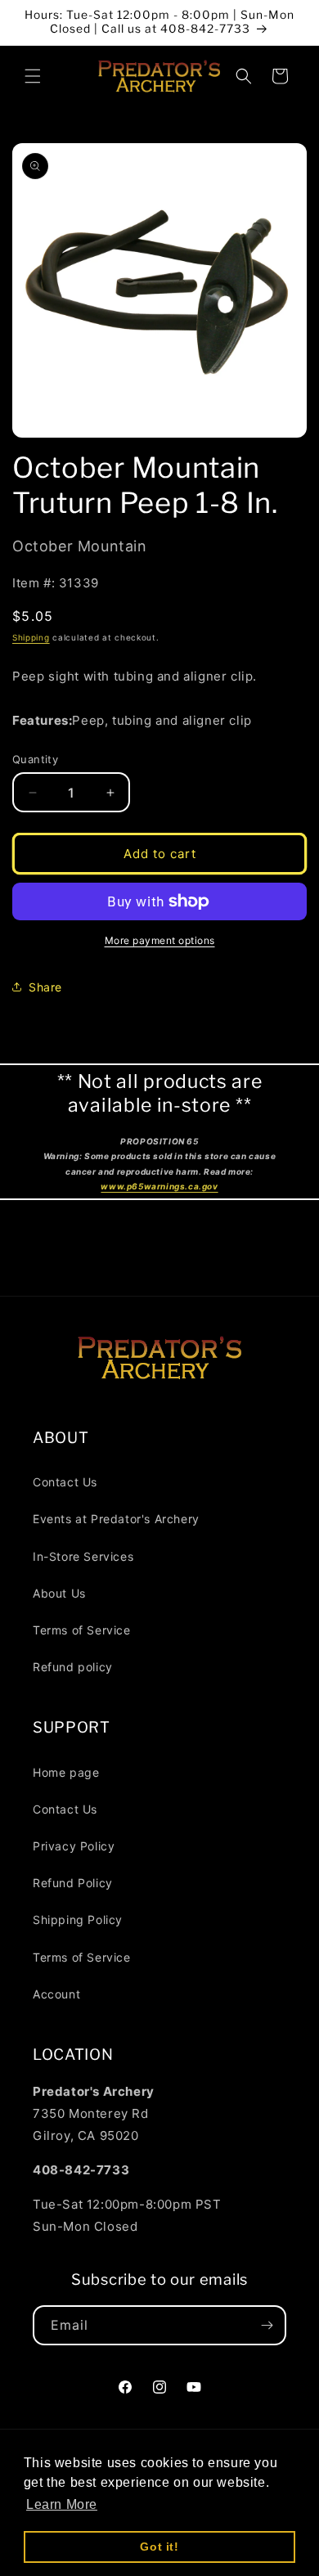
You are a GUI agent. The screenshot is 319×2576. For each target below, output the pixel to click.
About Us (59, 1593)
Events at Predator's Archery (116, 1519)
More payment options (160, 940)
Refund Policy (73, 1883)
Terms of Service (82, 1630)
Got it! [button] (159, 2547)
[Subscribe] (267, 2325)
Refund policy (73, 1667)
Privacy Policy (74, 1846)
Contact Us (65, 1482)
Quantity (35, 759)
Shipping (31, 637)
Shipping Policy (78, 1920)
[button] (33, 76)
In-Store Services (83, 1556)
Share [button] (45, 987)
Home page (66, 1772)
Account (56, 1994)
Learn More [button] (62, 2504)
